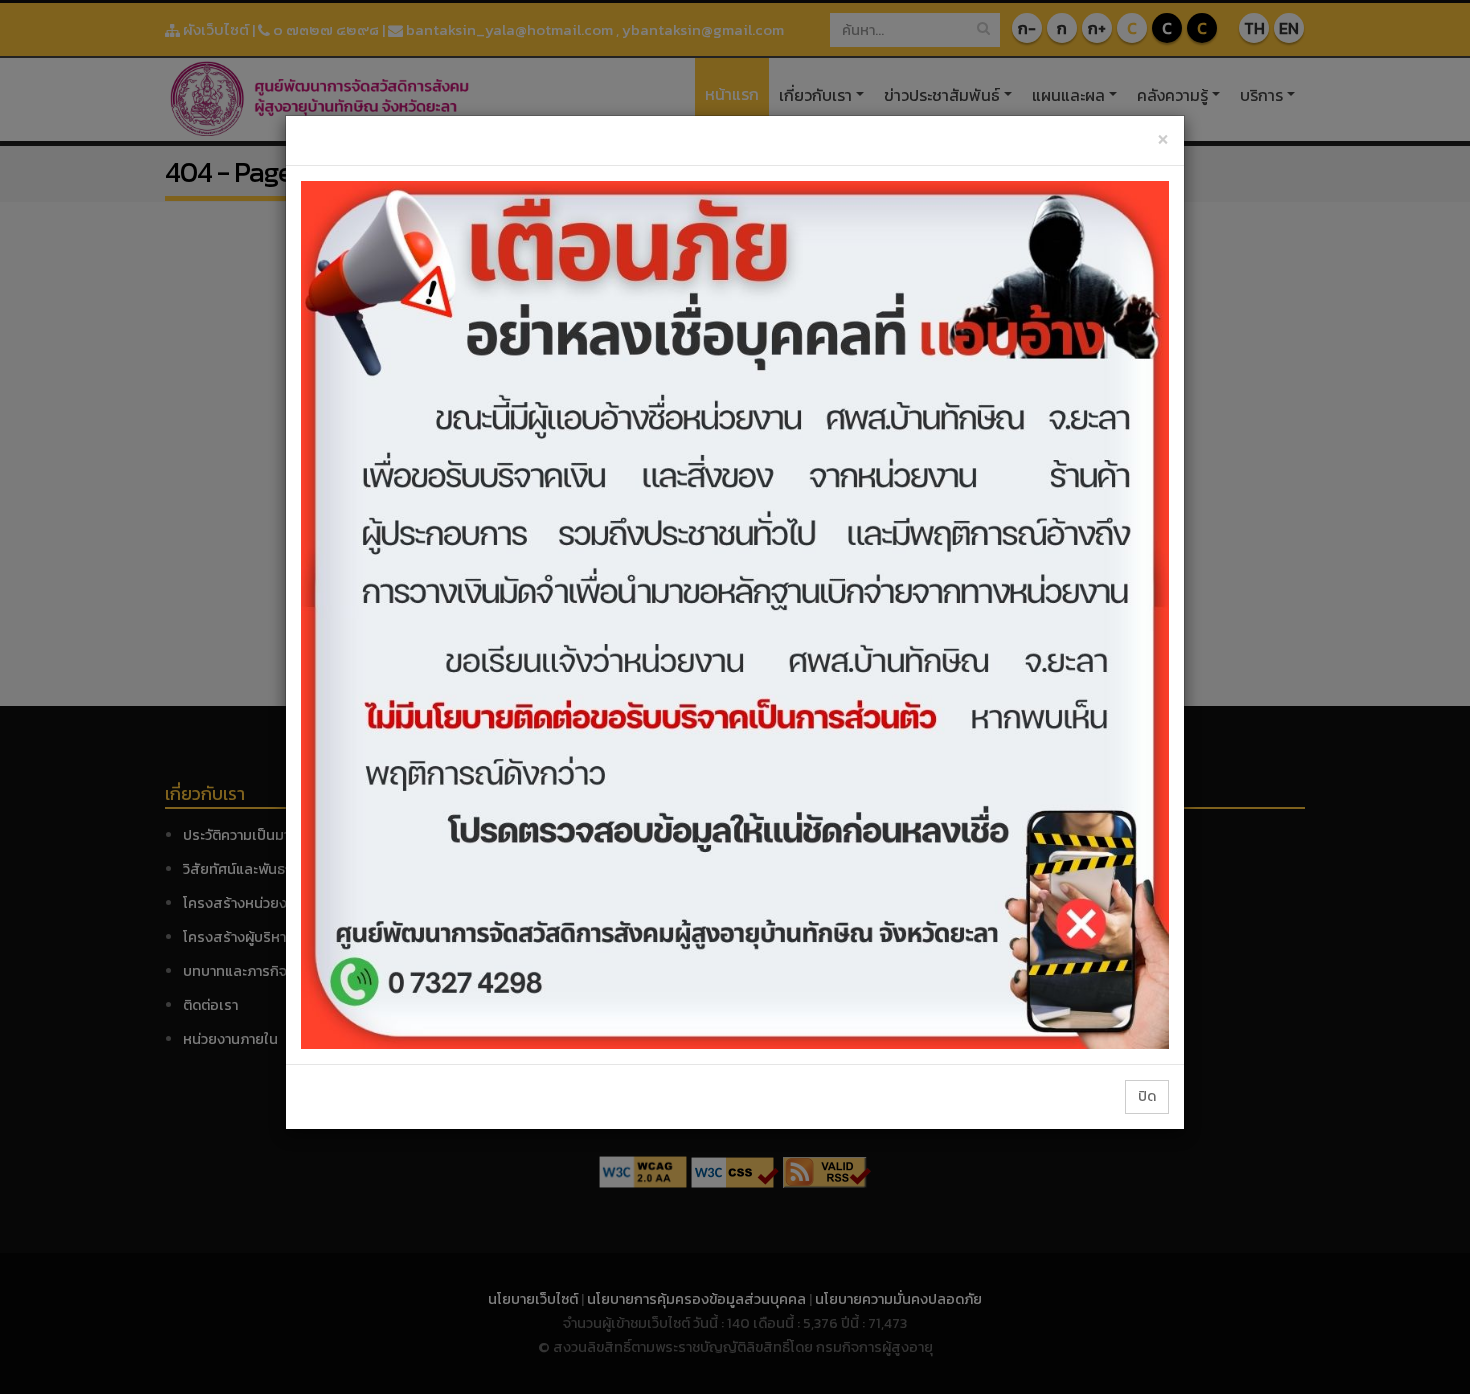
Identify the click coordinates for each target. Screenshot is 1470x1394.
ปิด (1147, 1096)
